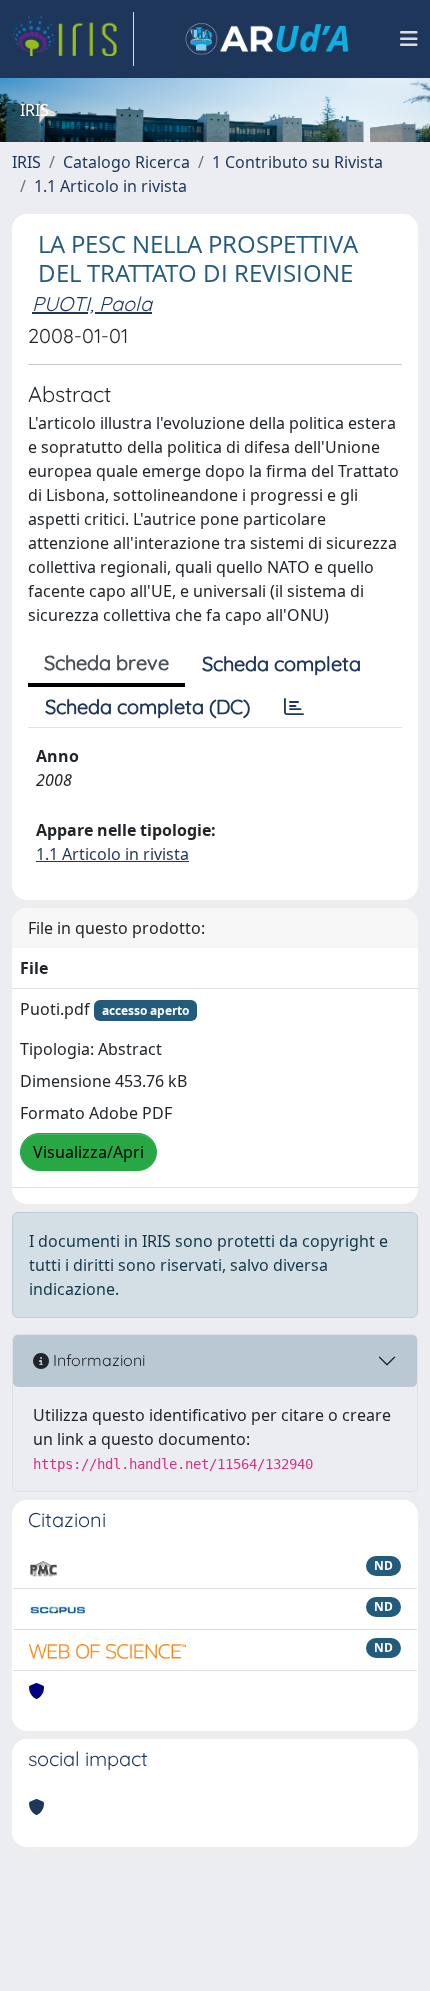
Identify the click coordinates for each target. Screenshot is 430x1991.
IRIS (26, 162)
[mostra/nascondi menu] (409, 39)
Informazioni (97, 1360)
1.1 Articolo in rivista (110, 186)
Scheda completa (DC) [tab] (147, 706)
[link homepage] (73, 39)
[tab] (294, 707)
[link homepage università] (267, 39)
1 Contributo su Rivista (297, 162)
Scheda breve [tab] (106, 662)
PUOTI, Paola (92, 303)
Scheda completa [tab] (281, 663)
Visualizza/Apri (88, 1152)
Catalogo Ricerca (126, 162)
